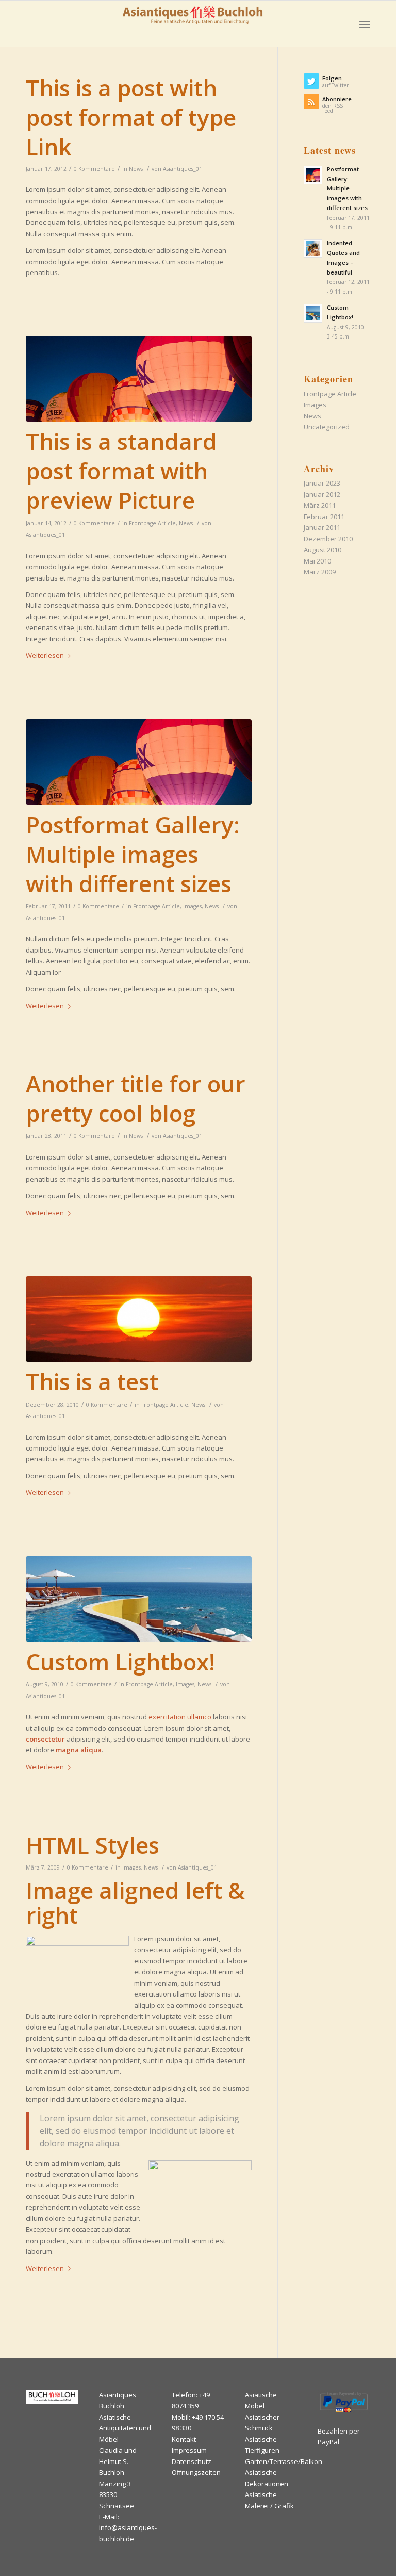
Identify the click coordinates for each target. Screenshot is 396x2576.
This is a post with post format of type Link (131, 117)
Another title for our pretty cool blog (136, 1098)
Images (192, 906)
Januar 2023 (322, 483)
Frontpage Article (152, 523)
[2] (139, 379)
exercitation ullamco (180, 1717)
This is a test (92, 1381)
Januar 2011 (322, 527)
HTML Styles (93, 1845)
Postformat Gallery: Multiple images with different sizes (133, 854)
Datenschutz (192, 2461)
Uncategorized (327, 427)
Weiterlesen (45, 655)
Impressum (189, 2450)
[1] (139, 1599)
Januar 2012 (322, 494)
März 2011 (320, 505)
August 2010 (323, 550)
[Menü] (365, 24)
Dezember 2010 (328, 539)
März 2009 (320, 572)
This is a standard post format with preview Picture (121, 471)
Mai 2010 (317, 561)
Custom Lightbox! (120, 1662)
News (136, 169)
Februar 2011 (324, 517)
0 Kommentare (94, 169)
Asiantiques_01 (183, 169)
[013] (139, 1319)
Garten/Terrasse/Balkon (284, 2461)
